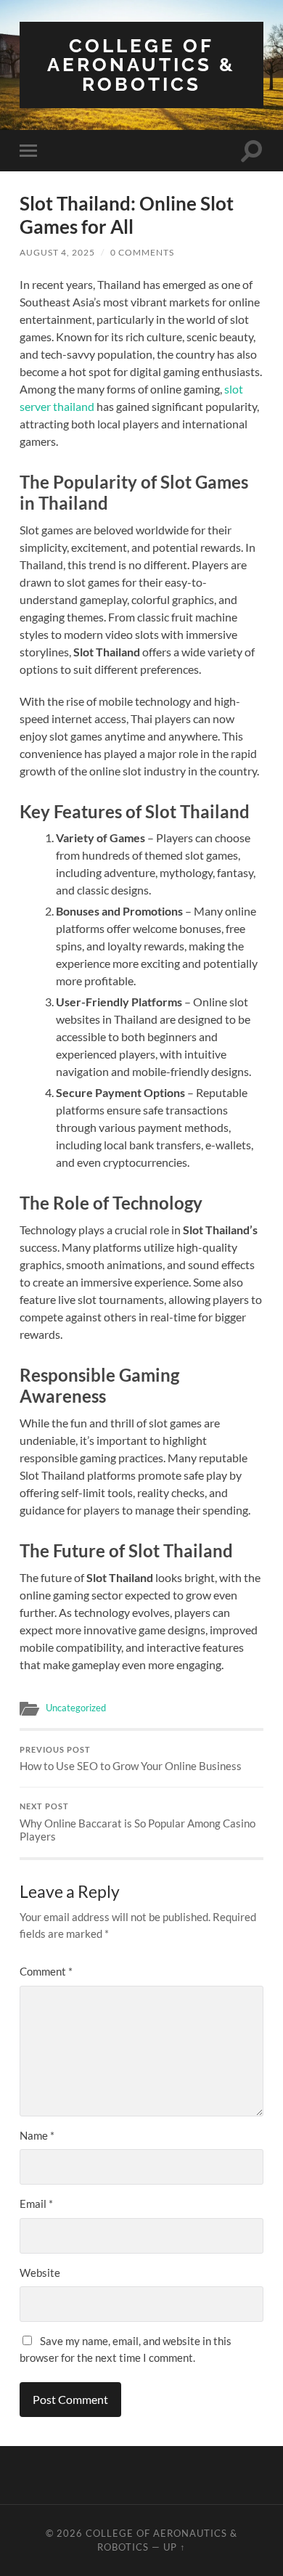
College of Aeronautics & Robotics (141, 65)
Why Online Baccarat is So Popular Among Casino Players (138, 1822)
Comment (46, 1971)
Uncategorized (76, 1708)
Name (37, 2135)
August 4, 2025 (57, 252)
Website (40, 2273)
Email (36, 2204)
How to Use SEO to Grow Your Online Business (131, 1759)
